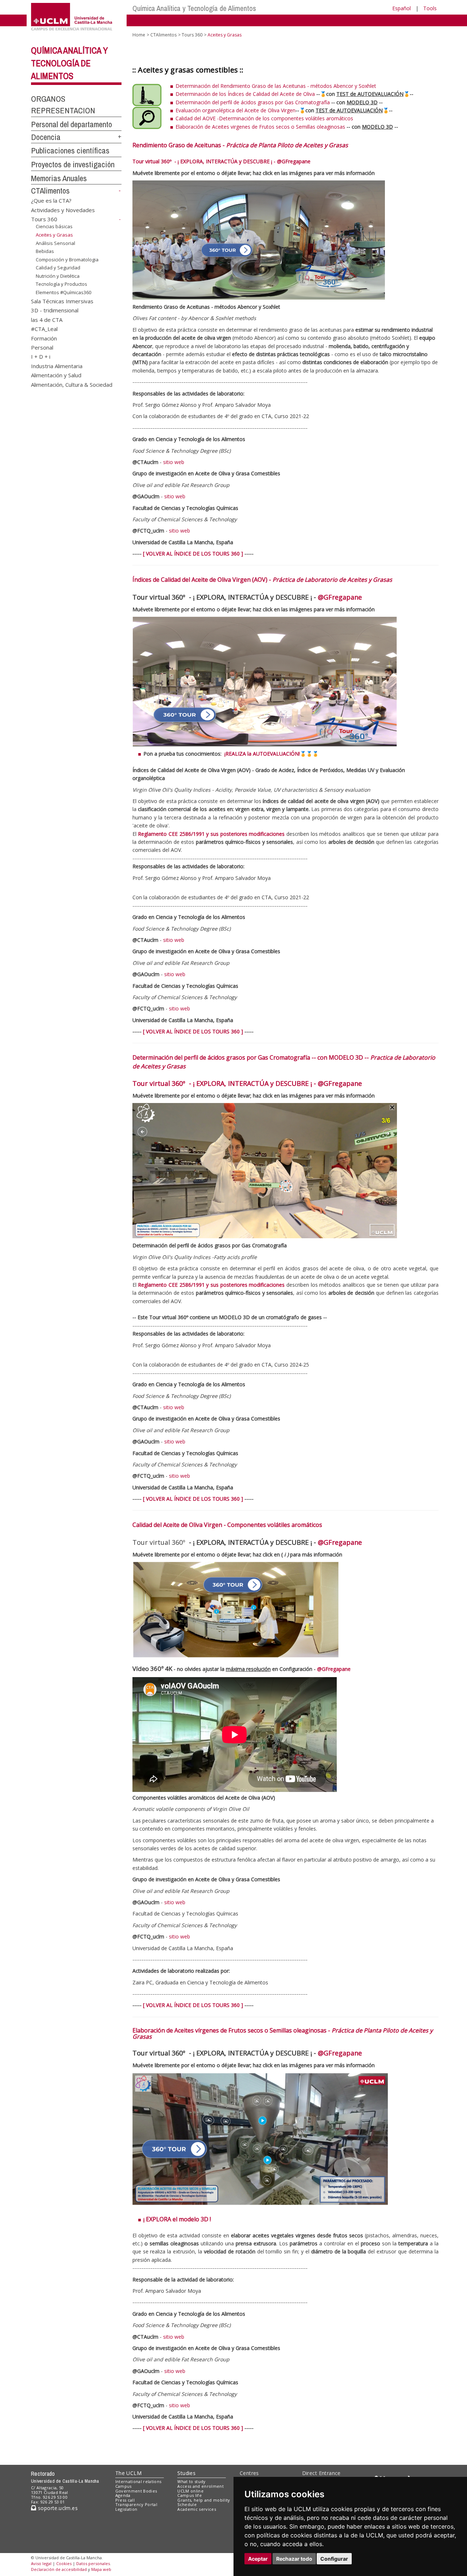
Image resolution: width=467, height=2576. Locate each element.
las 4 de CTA (47, 319)
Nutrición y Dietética (58, 276)
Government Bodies (136, 2491)
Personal (42, 347)
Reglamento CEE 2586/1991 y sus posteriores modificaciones (211, 834)
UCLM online (190, 2491)
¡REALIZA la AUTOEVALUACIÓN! (262, 754)
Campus (123, 2486)
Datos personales (93, 2563)
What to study (191, 2481)
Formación (44, 338)
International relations (138, 2481)
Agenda (123, 2495)
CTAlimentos (50, 191)
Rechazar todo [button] (294, 2559)
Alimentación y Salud (56, 375)
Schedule (187, 2504)
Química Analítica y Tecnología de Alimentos (194, 8)
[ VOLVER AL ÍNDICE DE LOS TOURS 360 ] (193, 554)
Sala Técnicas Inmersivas (62, 301)
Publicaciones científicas (70, 151)
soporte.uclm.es (57, 2508)
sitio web (174, 462)
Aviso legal (41, 2563)
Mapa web (101, 2569)
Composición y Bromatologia (67, 260)
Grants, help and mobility (204, 2500)
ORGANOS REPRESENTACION (63, 105)
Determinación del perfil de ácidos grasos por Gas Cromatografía (253, 102)
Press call (125, 2500)
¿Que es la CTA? (51, 200)
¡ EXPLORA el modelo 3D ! (177, 2219)
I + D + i (41, 356)
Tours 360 (44, 219)
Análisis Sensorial (55, 243)
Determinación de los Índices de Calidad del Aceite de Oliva (245, 94)
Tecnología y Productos (61, 284)
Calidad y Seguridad (58, 268)
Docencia (46, 137)
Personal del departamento (72, 124)
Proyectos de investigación (73, 164)
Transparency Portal (136, 2504)
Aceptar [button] (258, 2559)
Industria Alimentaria (57, 366)
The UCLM (128, 2473)
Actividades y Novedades (63, 210)
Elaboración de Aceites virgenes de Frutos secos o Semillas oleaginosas (260, 127)
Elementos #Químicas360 (63, 292)
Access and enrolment (200, 2486)
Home (139, 35)
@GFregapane (294, 161)
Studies (186, 2473)
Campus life (190, 2495)
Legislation (126, 2509)
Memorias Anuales (59, 178)
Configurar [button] (334, 2559)
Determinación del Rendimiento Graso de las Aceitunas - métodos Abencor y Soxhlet (276, 86)
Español (402, 8)
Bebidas (45, 251)
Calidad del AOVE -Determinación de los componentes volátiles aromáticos (264, 118)
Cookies (64, 2563)
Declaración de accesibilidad (59, 2569)
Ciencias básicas (54, 226)
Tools (430, 8)
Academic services (197, 2509)
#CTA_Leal (44, 329)
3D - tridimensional (55, 310)
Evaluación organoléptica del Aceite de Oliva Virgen (236, 110)
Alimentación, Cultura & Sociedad (72, 384)
